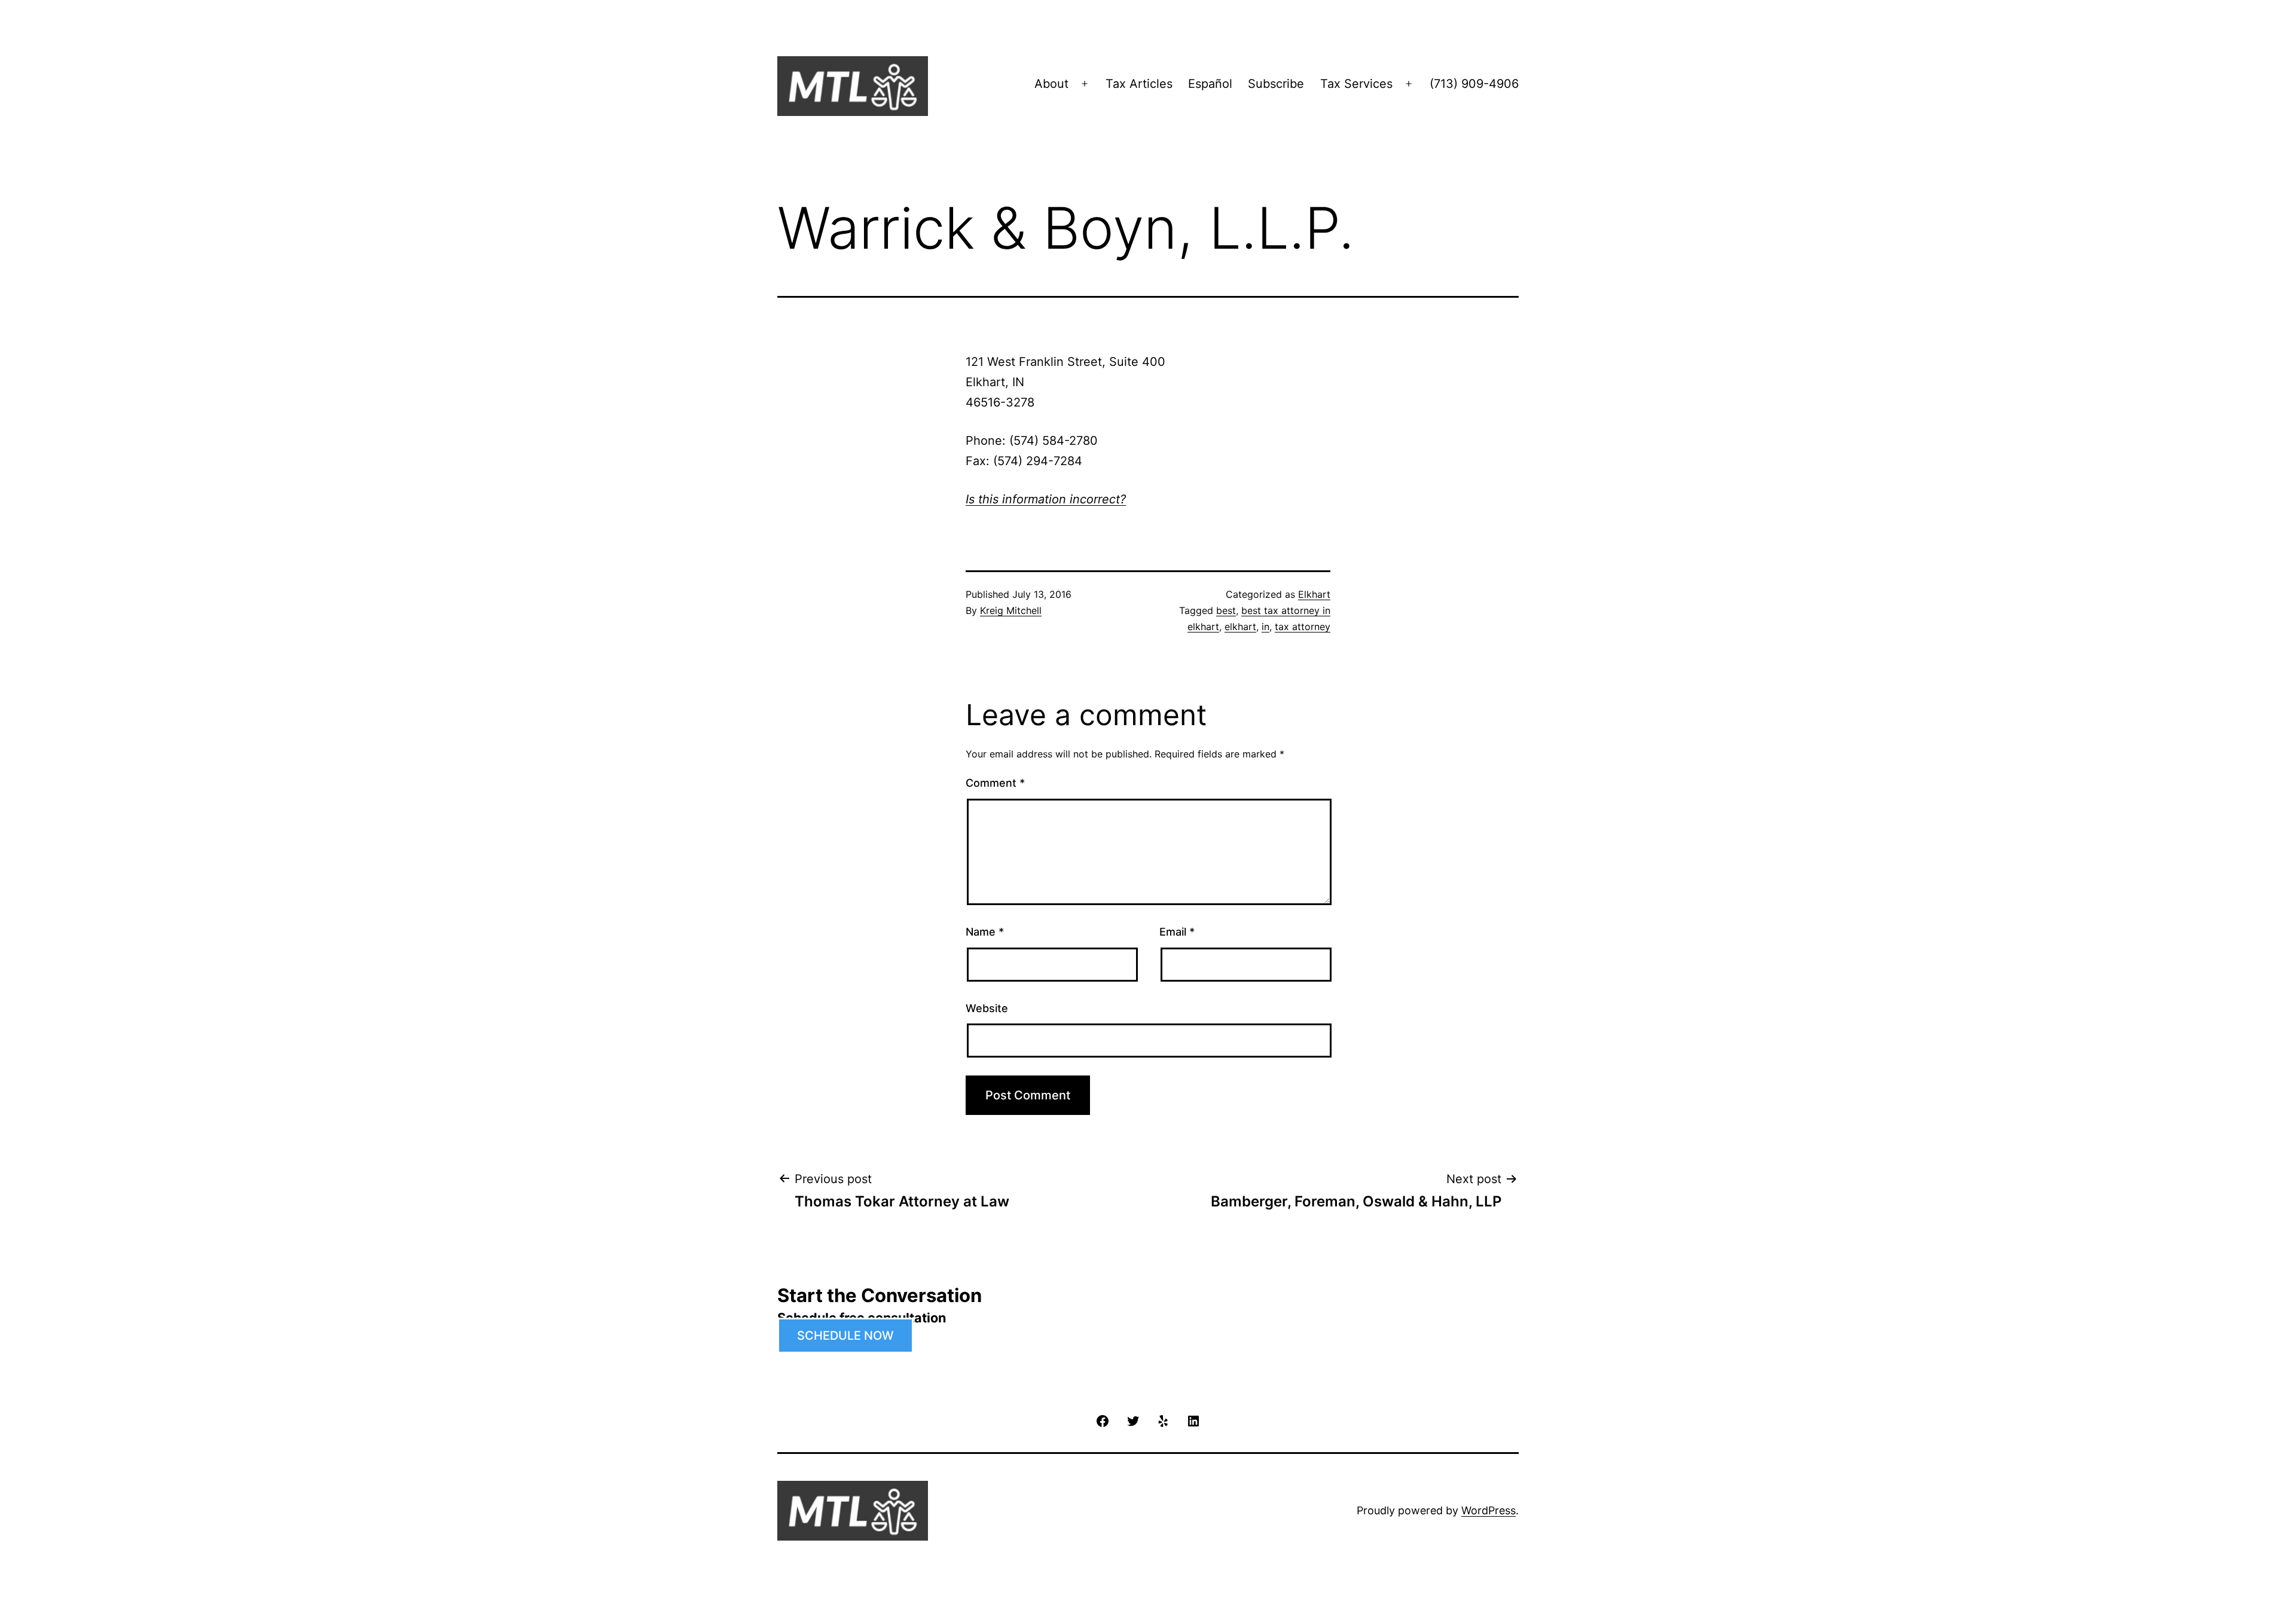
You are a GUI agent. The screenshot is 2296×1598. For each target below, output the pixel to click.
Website (987, 1008)
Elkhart (1314, 594)
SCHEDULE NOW (845, 1336)
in (1265, 627)
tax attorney (1303, 627)
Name (985, 932)
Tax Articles (1139, 84)
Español (1210, 84)
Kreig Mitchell (1011, 610)
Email (1177, 932)
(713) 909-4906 (1474, 84)
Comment (995, 783)
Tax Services (1356, 84)
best (1226, 610)
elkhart (1240, 627)
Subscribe (1276, 84)
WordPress (1489, 1510)
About (1051, 84)
